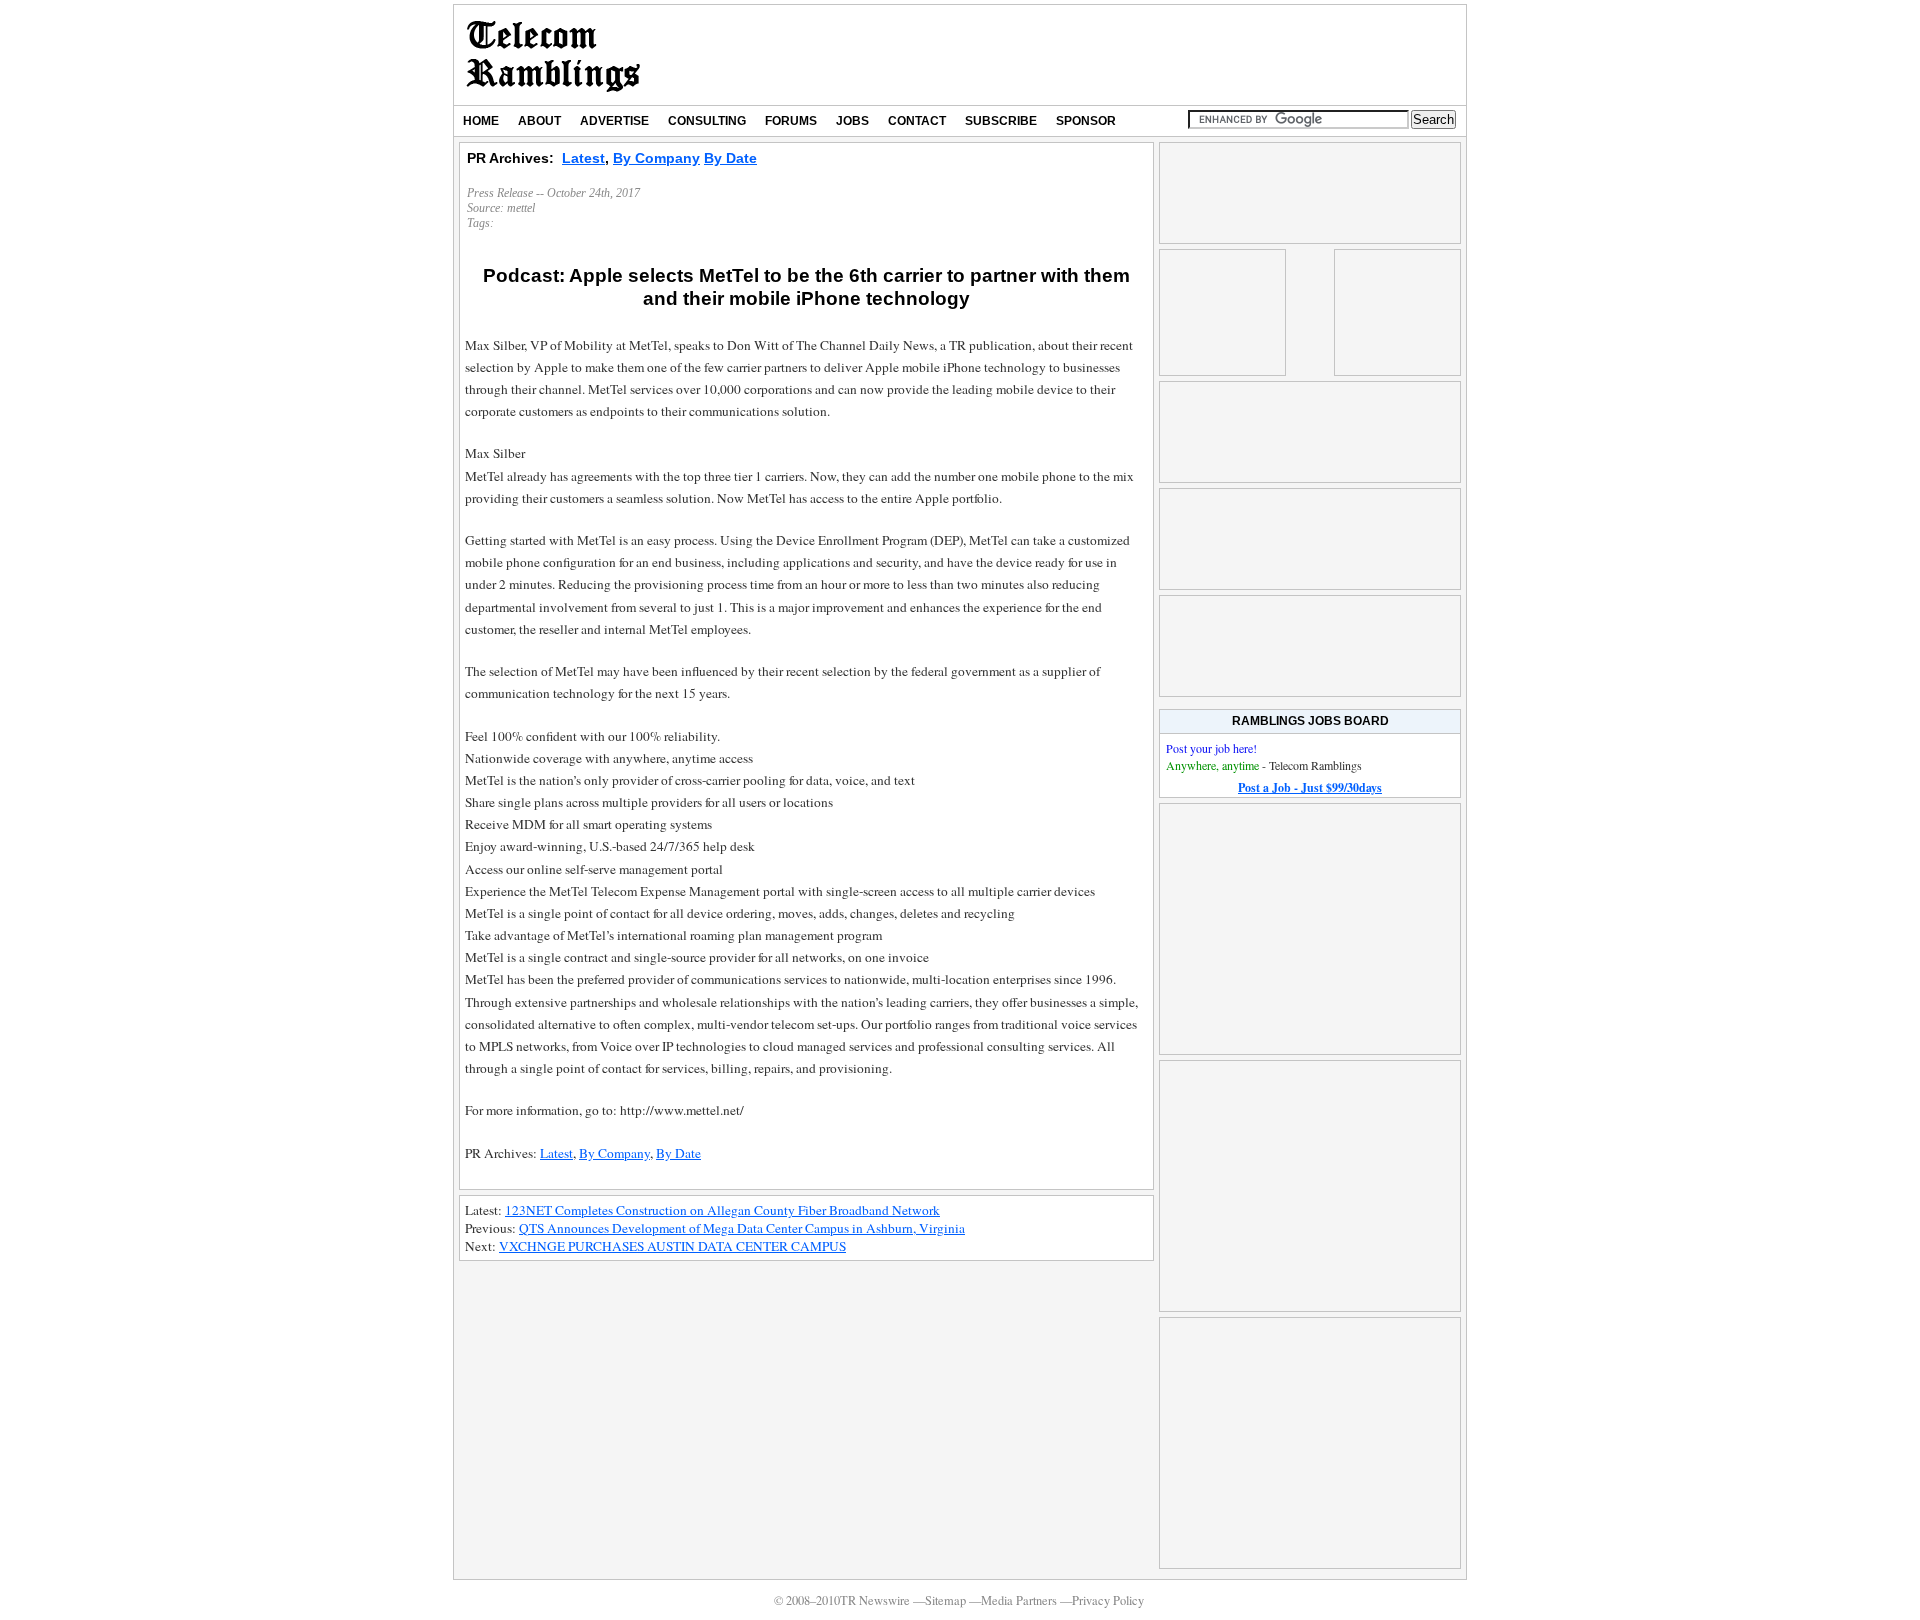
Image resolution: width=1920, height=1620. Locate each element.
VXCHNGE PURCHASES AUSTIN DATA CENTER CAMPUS (672, 1246)
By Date (730, 158)
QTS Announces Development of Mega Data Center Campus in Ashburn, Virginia (742, 1228)
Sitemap (945, 1600)
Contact (917, 121)
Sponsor (1086, 121)
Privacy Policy (1108, 1600)
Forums (791, 121)
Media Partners (1019, 1600)
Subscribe (1001, 121)
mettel (521, 208)
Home (481, 121)
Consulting (707, 121)
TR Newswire (553, 55)
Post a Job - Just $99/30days (1310, 787)
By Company (656, 158)
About (539, 121)
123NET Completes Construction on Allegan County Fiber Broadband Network (722, 1210)
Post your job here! (1211, 748)
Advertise (614, 121)
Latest (583, 158)
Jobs (852, 121)
